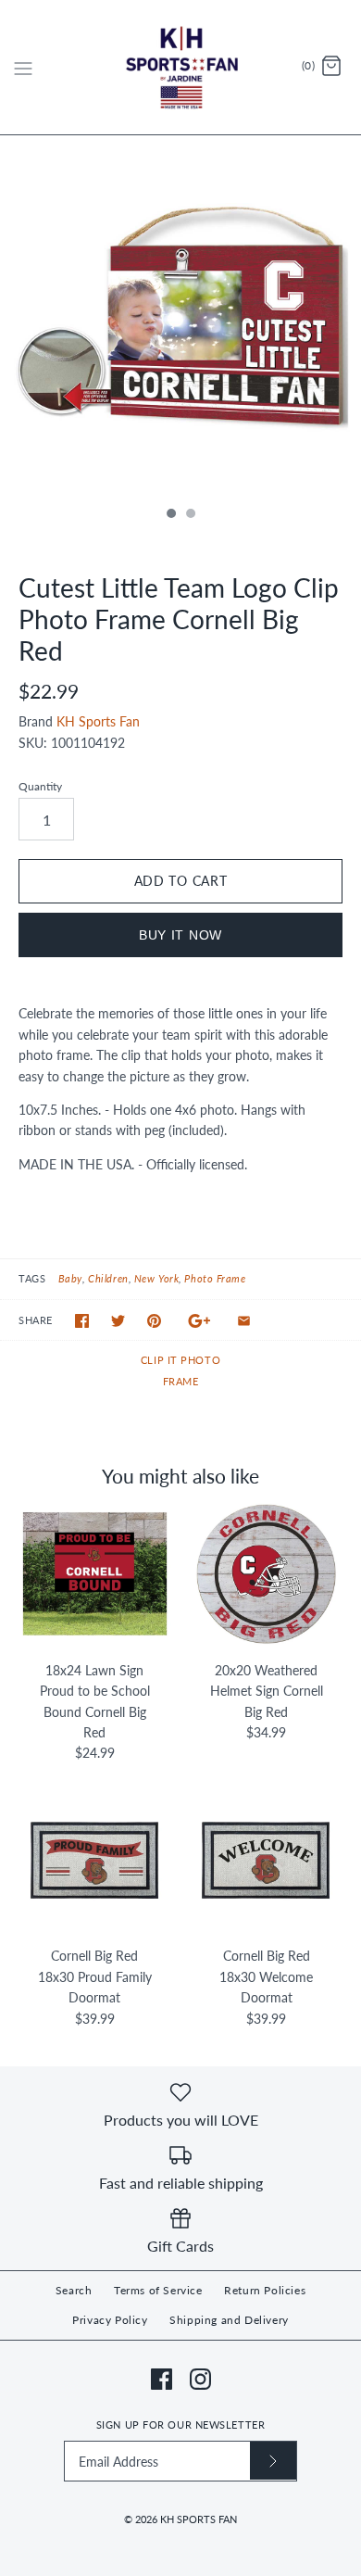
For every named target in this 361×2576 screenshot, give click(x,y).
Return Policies (265, 2290)
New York (156, 1278)
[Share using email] (244, 1321)
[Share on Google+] (199, 1321)
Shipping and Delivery (229, 2320)
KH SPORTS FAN (199, 2519)
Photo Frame (215, 1278)
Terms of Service (158, 2290)
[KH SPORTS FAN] (181, 67)
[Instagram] (200, 2379)
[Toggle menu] (23, 67)
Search (74, 2290)
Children (108, 1278)
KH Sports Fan (98, 721)
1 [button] (170, 515)
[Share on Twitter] (118, 1321)
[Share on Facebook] (82, 1321)
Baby (70, 1278)
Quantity (40, 786)
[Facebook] (162, 2379)
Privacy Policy (110, 2320)
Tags (32, 1278)
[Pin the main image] (154, 1321)
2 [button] (190, 515)
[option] (180, 316)
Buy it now (180, 935)
